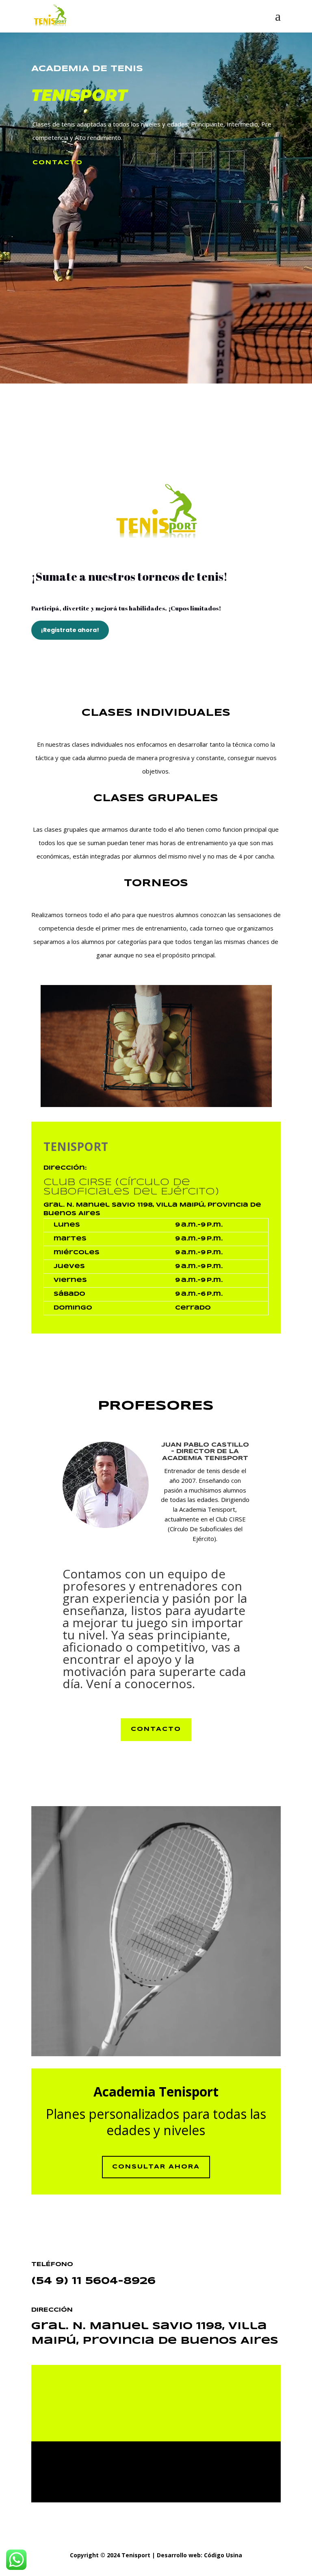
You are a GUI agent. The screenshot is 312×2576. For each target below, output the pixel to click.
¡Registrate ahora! (70, 630)
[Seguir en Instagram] (166, 2408)
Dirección (64, 1168)
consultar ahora (156, 2167)
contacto (58, 163)
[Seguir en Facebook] (142, 2408)
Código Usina (223, 2555)
